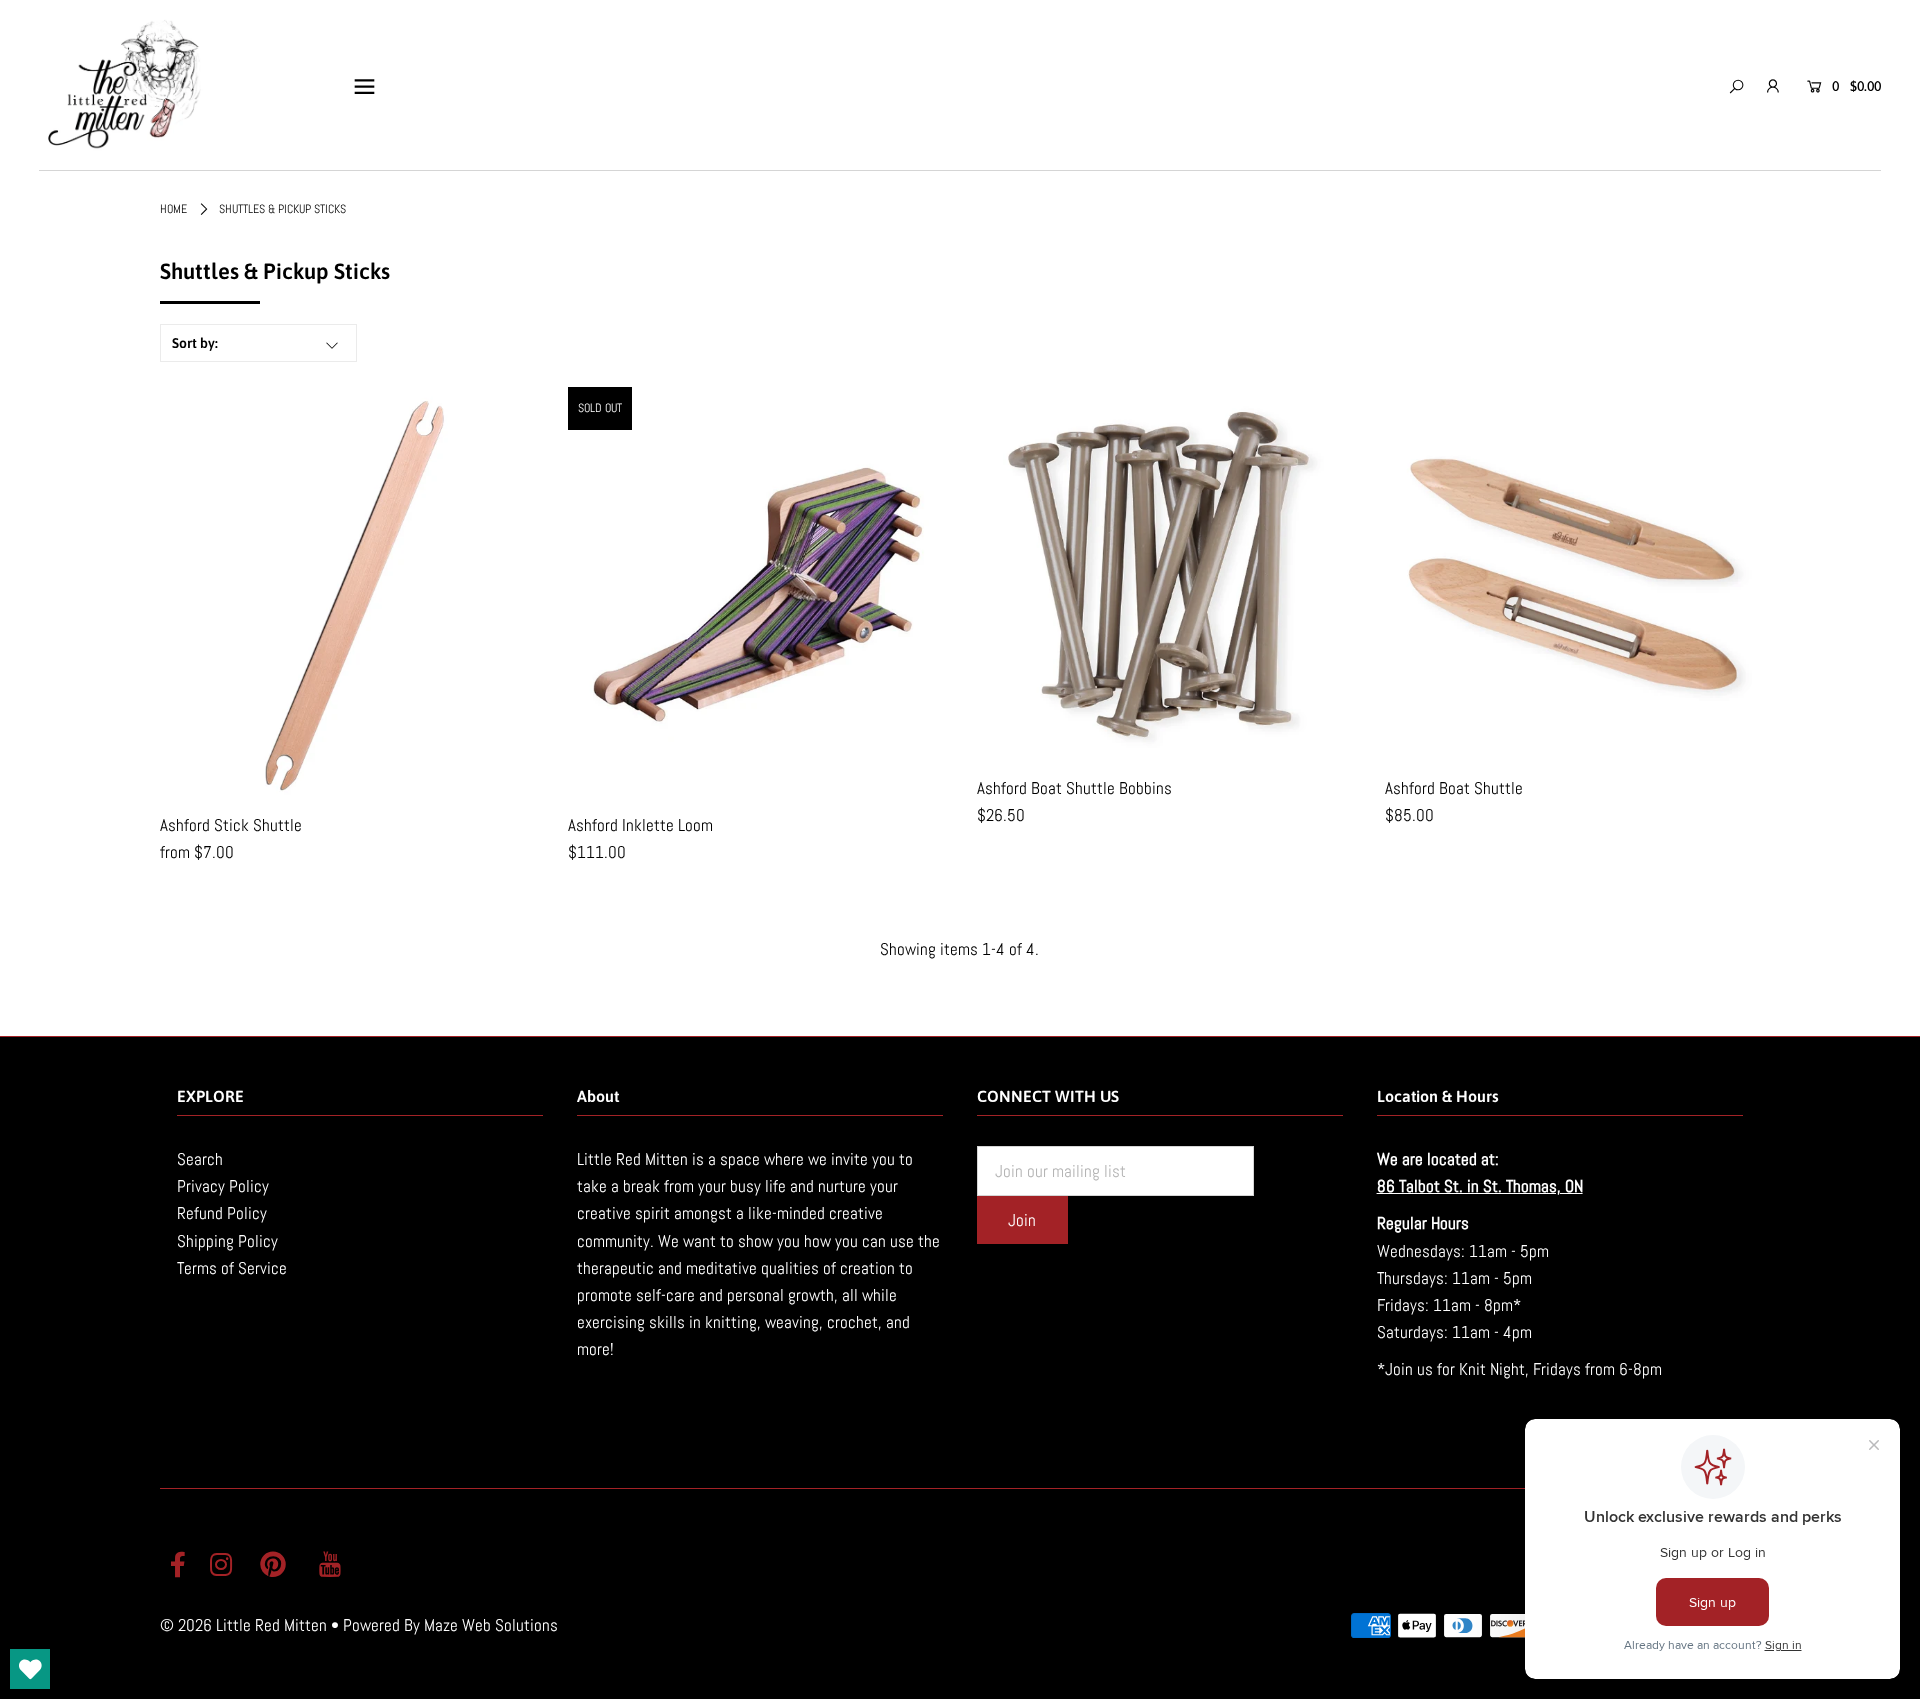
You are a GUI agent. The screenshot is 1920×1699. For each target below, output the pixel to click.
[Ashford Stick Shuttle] (347, 593)
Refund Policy (222, 1213)
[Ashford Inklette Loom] (755, 593)
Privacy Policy (223, 1186)
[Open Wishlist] (30, 1669)
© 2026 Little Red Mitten (243, 1625)
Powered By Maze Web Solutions (450, 1625)
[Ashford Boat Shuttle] (1572, 574)
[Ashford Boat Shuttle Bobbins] (1164, 574)
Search (200, 1159)
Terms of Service (232, 1268)
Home (173, 209)
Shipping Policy (227, 1241)
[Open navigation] (364, 86)
